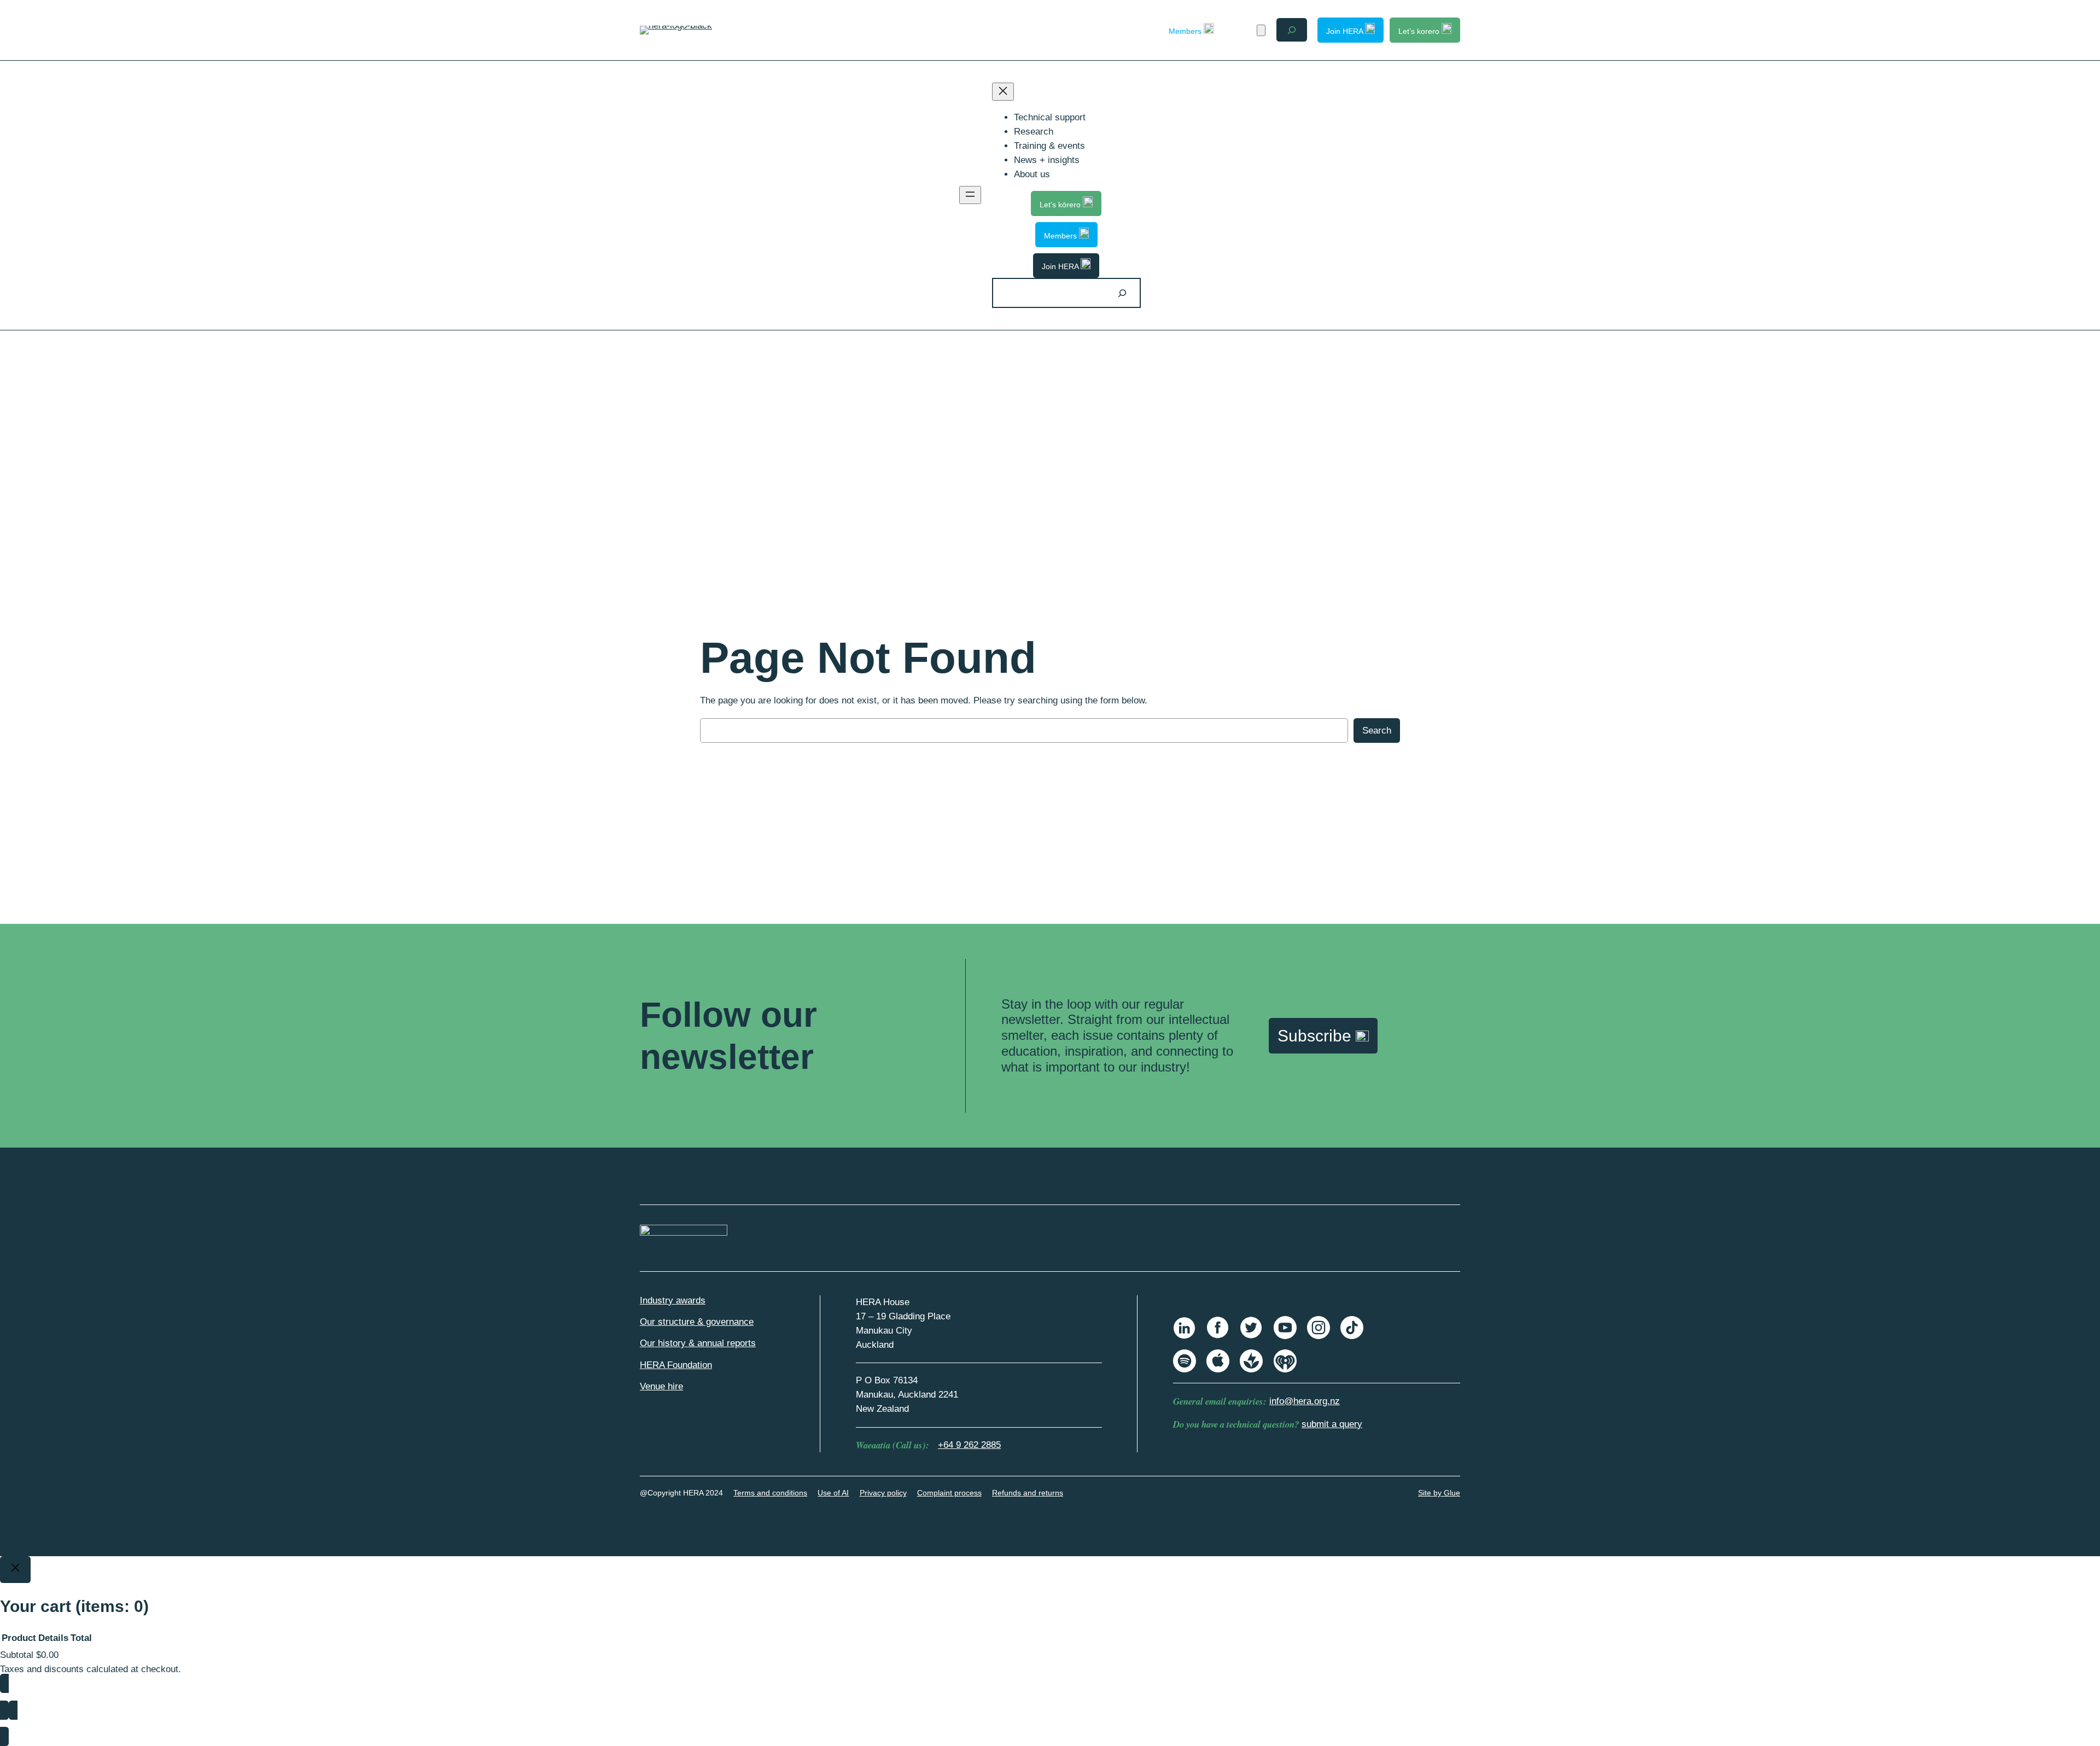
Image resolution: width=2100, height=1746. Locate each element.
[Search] (1122, 293)
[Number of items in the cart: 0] (1261, 30)
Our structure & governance (697, 1322)
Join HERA (1346, 31)
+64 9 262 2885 (969, 1445)
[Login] (1242, 30)
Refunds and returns (1028, 1493)
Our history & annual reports (698, 1343)
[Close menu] (1003, 92)
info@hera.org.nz (1305, 1401)
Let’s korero (1420, 31)
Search (1377, 731)
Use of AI (833, 1493)
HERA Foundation (676, 1365)
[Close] (15, 1570)
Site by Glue (1439, 1493)
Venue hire (661, 1386)
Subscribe (1317, 1036)
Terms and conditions (770, 1493)
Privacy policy (883, 1493)
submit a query (1332, 1424)
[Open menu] (970, 195)
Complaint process (949, 1493)
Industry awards (673, 1300)
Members (1186, 31)
